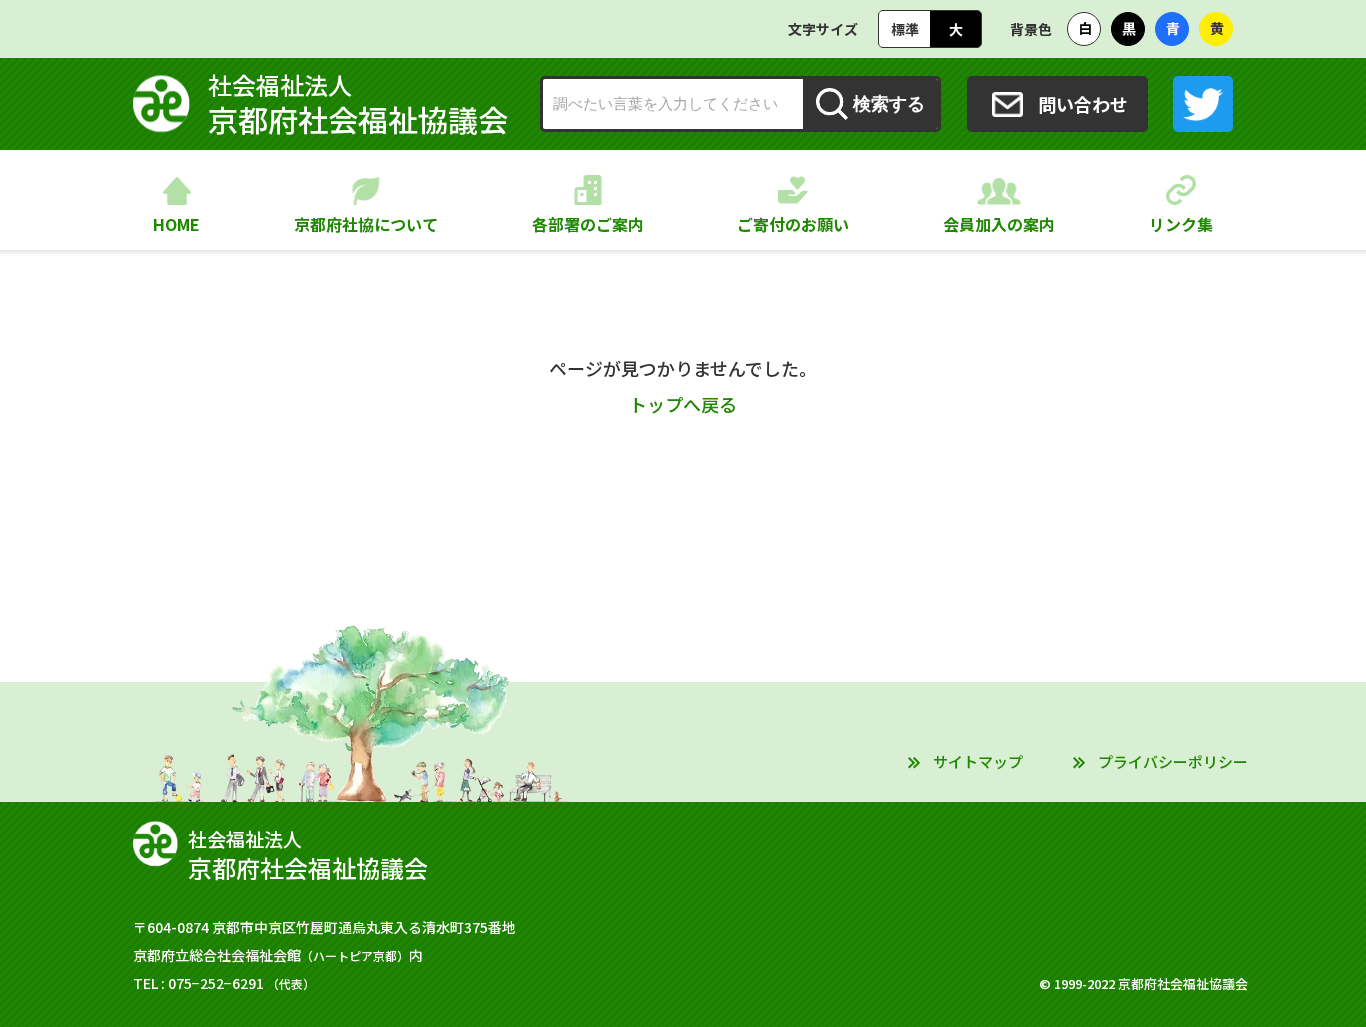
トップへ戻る (683, 404)
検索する (889, 104)
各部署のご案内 (588, 224)
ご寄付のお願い (793, 224)
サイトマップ (978, 761)
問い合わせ (1083, 104)
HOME (176, 224)
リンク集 (1181, 224)
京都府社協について (366, 224)
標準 (905, 29)
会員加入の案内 (999, 224)
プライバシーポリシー (1173, 761)
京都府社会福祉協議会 (358, 104)
